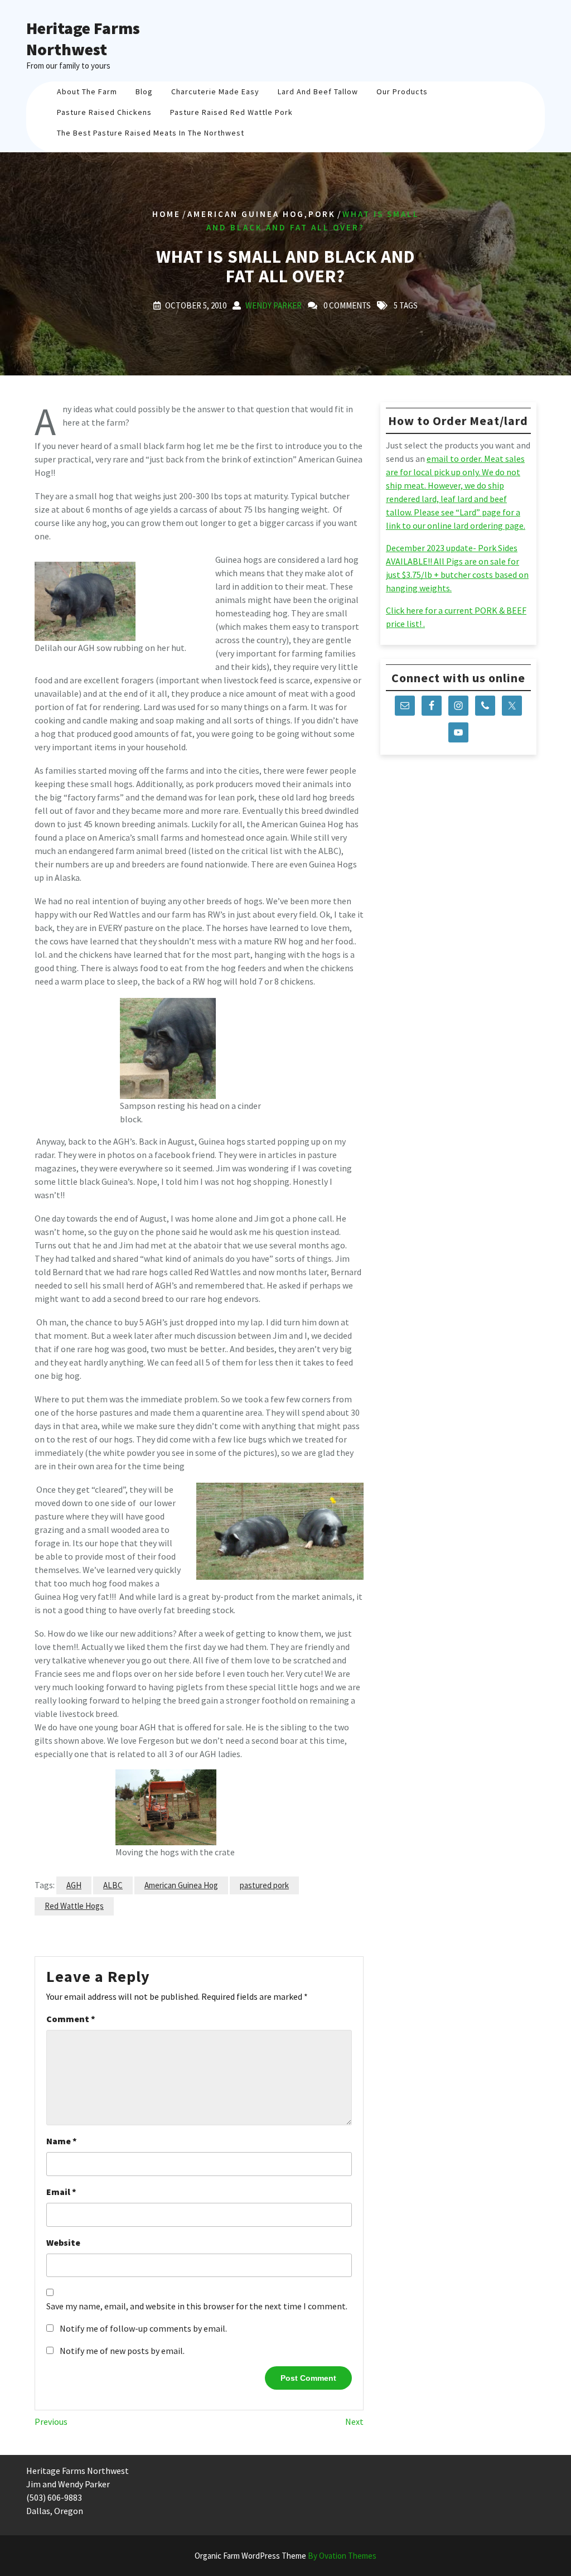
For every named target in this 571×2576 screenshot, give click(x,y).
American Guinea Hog (246, 213)
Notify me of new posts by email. (122, 2351)
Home (166, 213)
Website (63, 2242)
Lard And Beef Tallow (318, 91)
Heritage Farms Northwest (83, 38)
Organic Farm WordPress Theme (285, 2556)
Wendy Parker (274, 305)
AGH (74, 1885)
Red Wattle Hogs (74, 1906)
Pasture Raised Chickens (104, 112)
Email (61, 2192)
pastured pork (264, 1885)
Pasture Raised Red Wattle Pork (231, 112)
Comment (71, 2019)
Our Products (402, 91)
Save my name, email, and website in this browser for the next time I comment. (197, 2306)
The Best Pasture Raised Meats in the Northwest (151, 133)
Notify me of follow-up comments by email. (143, 2328)
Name (62, 2141)
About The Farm (87, 91)
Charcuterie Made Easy (215, 91)
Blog (144, 91)
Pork (322, 213)
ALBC (113, 1885)
